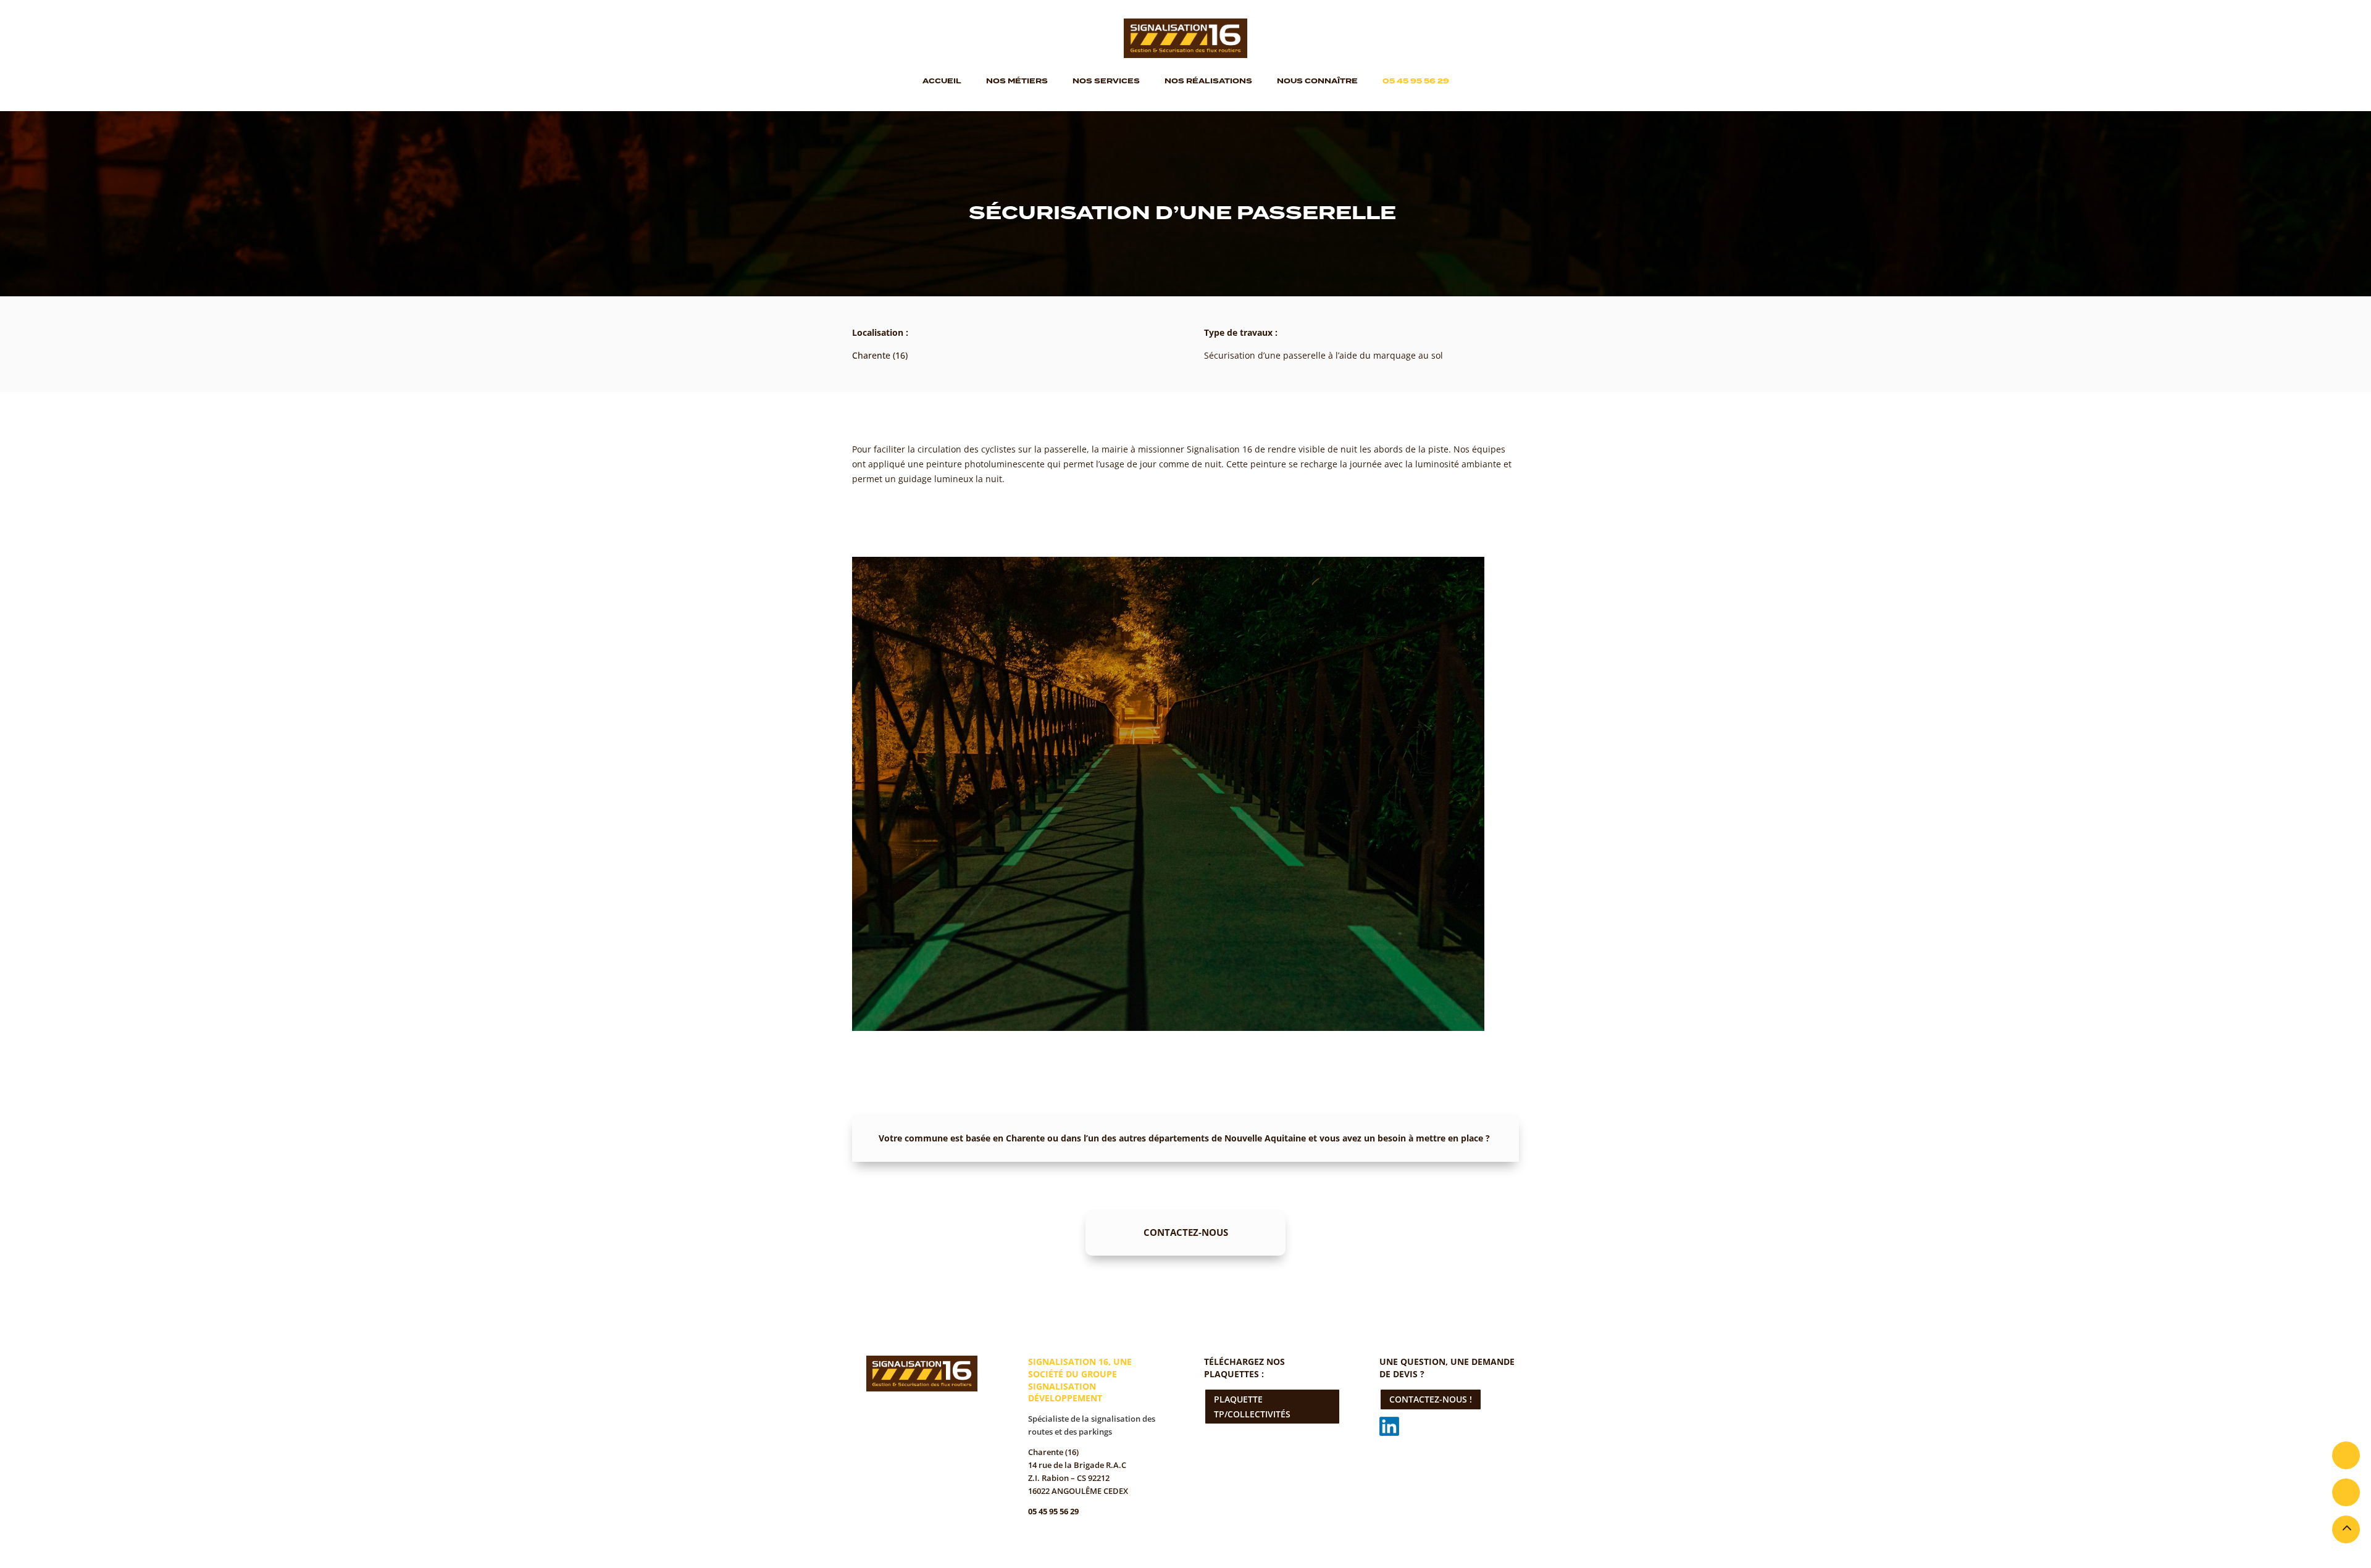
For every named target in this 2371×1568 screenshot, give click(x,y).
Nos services (1106, 81)
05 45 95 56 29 (1416, 81)
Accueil (942, 81)
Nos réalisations (1208, 81)
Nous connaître (1317, 81)
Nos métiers (1017, 81)
